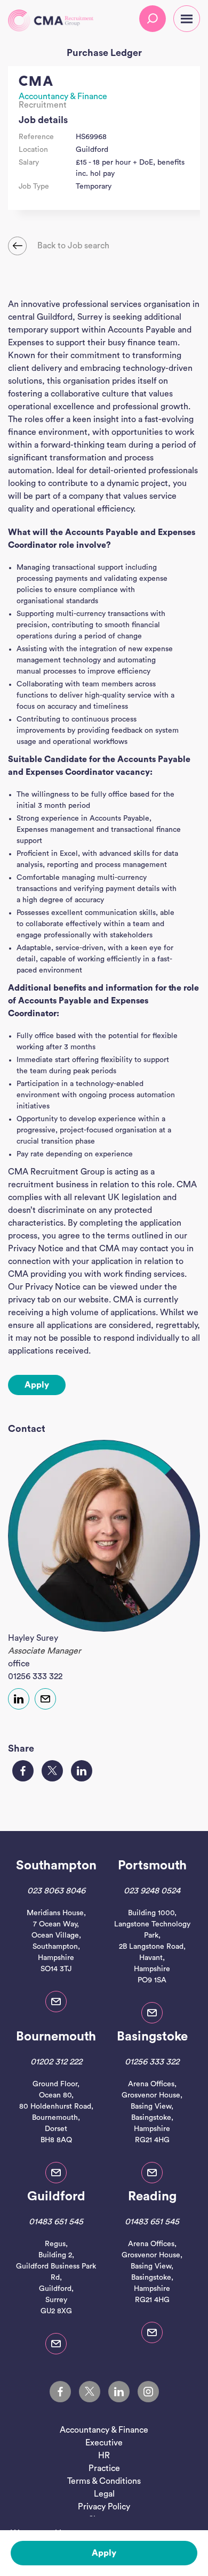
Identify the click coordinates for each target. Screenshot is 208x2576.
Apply (104, 2553)
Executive (104, 2443)
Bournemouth (56, 2037)
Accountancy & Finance (63, 96)
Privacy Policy (104, 2507)
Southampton (56, 1866)
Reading (152, 2197)
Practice (104, 2468)
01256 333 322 (35, 1676)
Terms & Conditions (104, 2481)
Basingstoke (152, 2037)
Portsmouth (152, 1866)
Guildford (56, 2197)
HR (104, 2456)
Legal (104, 2494)
